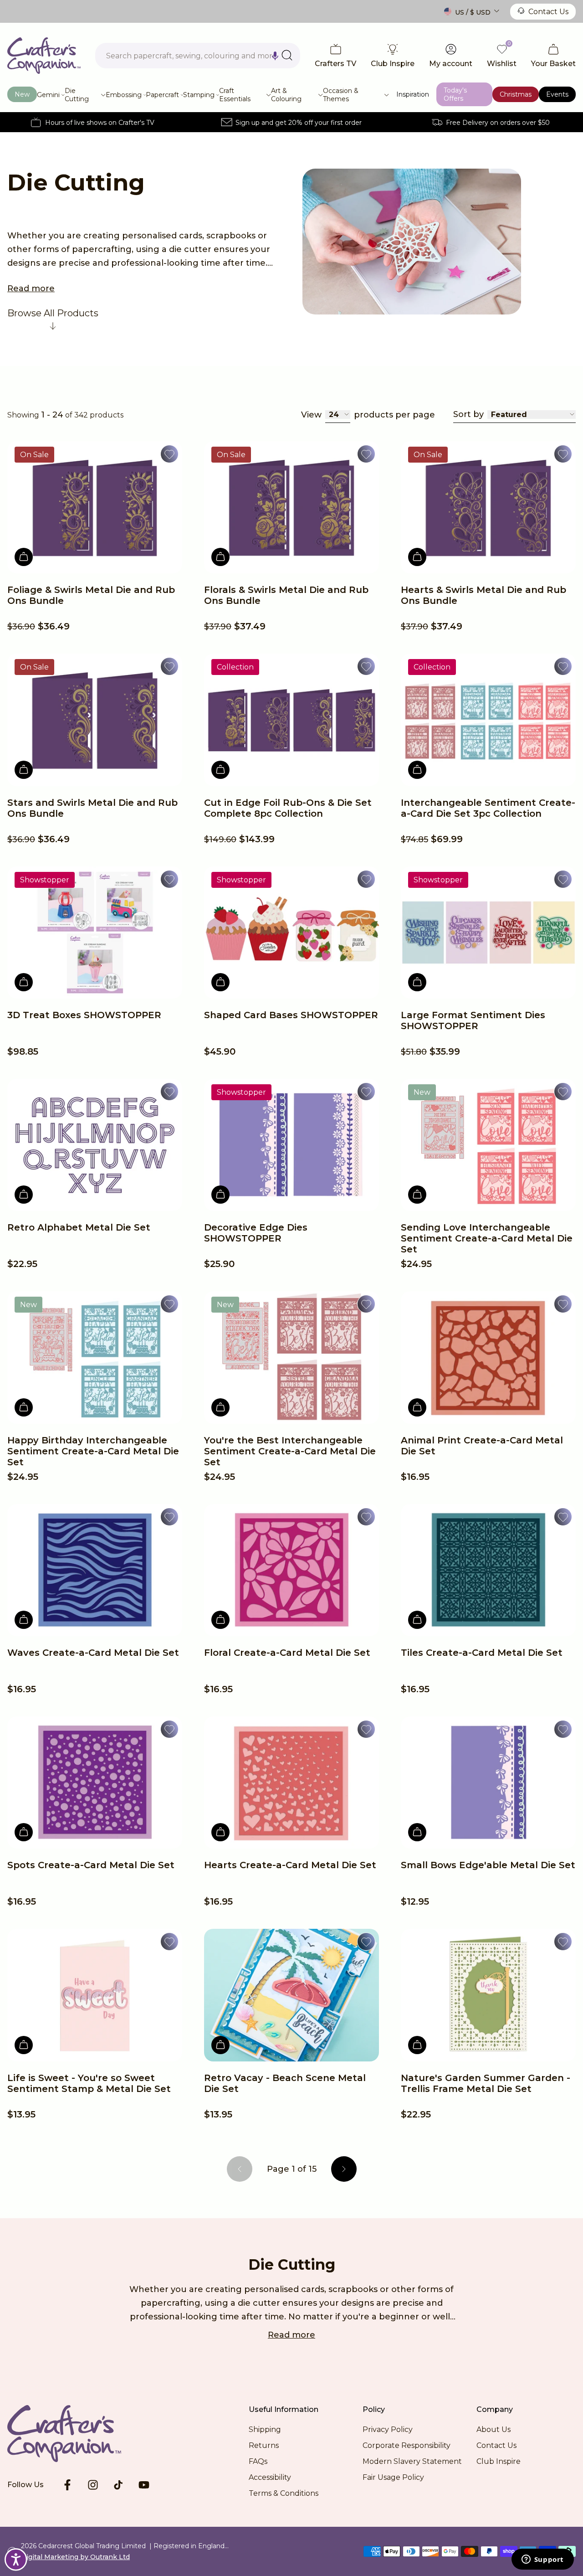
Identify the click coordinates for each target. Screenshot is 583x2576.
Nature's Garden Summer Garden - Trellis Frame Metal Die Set (486, 2083)
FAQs (258, 2461)
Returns (264, 2445)
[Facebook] (67, 2485)
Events (557, 94)
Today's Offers (455, 94)
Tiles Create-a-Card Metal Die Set (482, 1653)
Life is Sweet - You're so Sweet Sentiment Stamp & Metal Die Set (89, 2083)
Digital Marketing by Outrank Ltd (75, 2557)
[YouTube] (144, 2485)
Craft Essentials (235, 95)
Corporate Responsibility (407, 2445)
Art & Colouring (286, 95)
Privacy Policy (388, 2429)
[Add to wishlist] (169, 454)
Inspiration (413, 94)
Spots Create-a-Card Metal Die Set (91, 1865)
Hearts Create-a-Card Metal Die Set (290, 1865)
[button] (275, 56)
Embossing (124, 95)
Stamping (199, 95)
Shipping (265, 2429)
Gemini (48, 95)
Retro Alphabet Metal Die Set (79, 1227)
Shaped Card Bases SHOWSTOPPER (291, 1015)
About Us (494, 2429)
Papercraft (162, 95)
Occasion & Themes (341, 95)
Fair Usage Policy (393, 2477)
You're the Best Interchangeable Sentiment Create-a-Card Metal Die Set (290, 1451)
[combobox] (198, 56)
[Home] (44, 56)
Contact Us (548, 12)
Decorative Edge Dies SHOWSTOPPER (256, 1233)
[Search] (287, 55)
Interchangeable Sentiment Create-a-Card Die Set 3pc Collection (488, 808)
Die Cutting (77, 95)
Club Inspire (499, 2461)
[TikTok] (118, 2485)
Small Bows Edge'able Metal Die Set (488, 1865)
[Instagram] (93, 2485)
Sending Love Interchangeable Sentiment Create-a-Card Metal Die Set (487, 1238)
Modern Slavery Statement (412, 2461)
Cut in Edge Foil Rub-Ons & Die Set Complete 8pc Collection (288, 808)
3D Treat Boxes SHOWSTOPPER (84, 1015)
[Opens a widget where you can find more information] (542, 2560)
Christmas (516, 94)
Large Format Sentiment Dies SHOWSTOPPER (473, 1020)
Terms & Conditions (284, 2493)
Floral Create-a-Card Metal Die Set (287, 1653)
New (22, 94)
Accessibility (270, 2477)
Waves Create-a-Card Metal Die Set (93, 1653)
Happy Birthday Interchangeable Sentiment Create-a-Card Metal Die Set (93, 1451)
